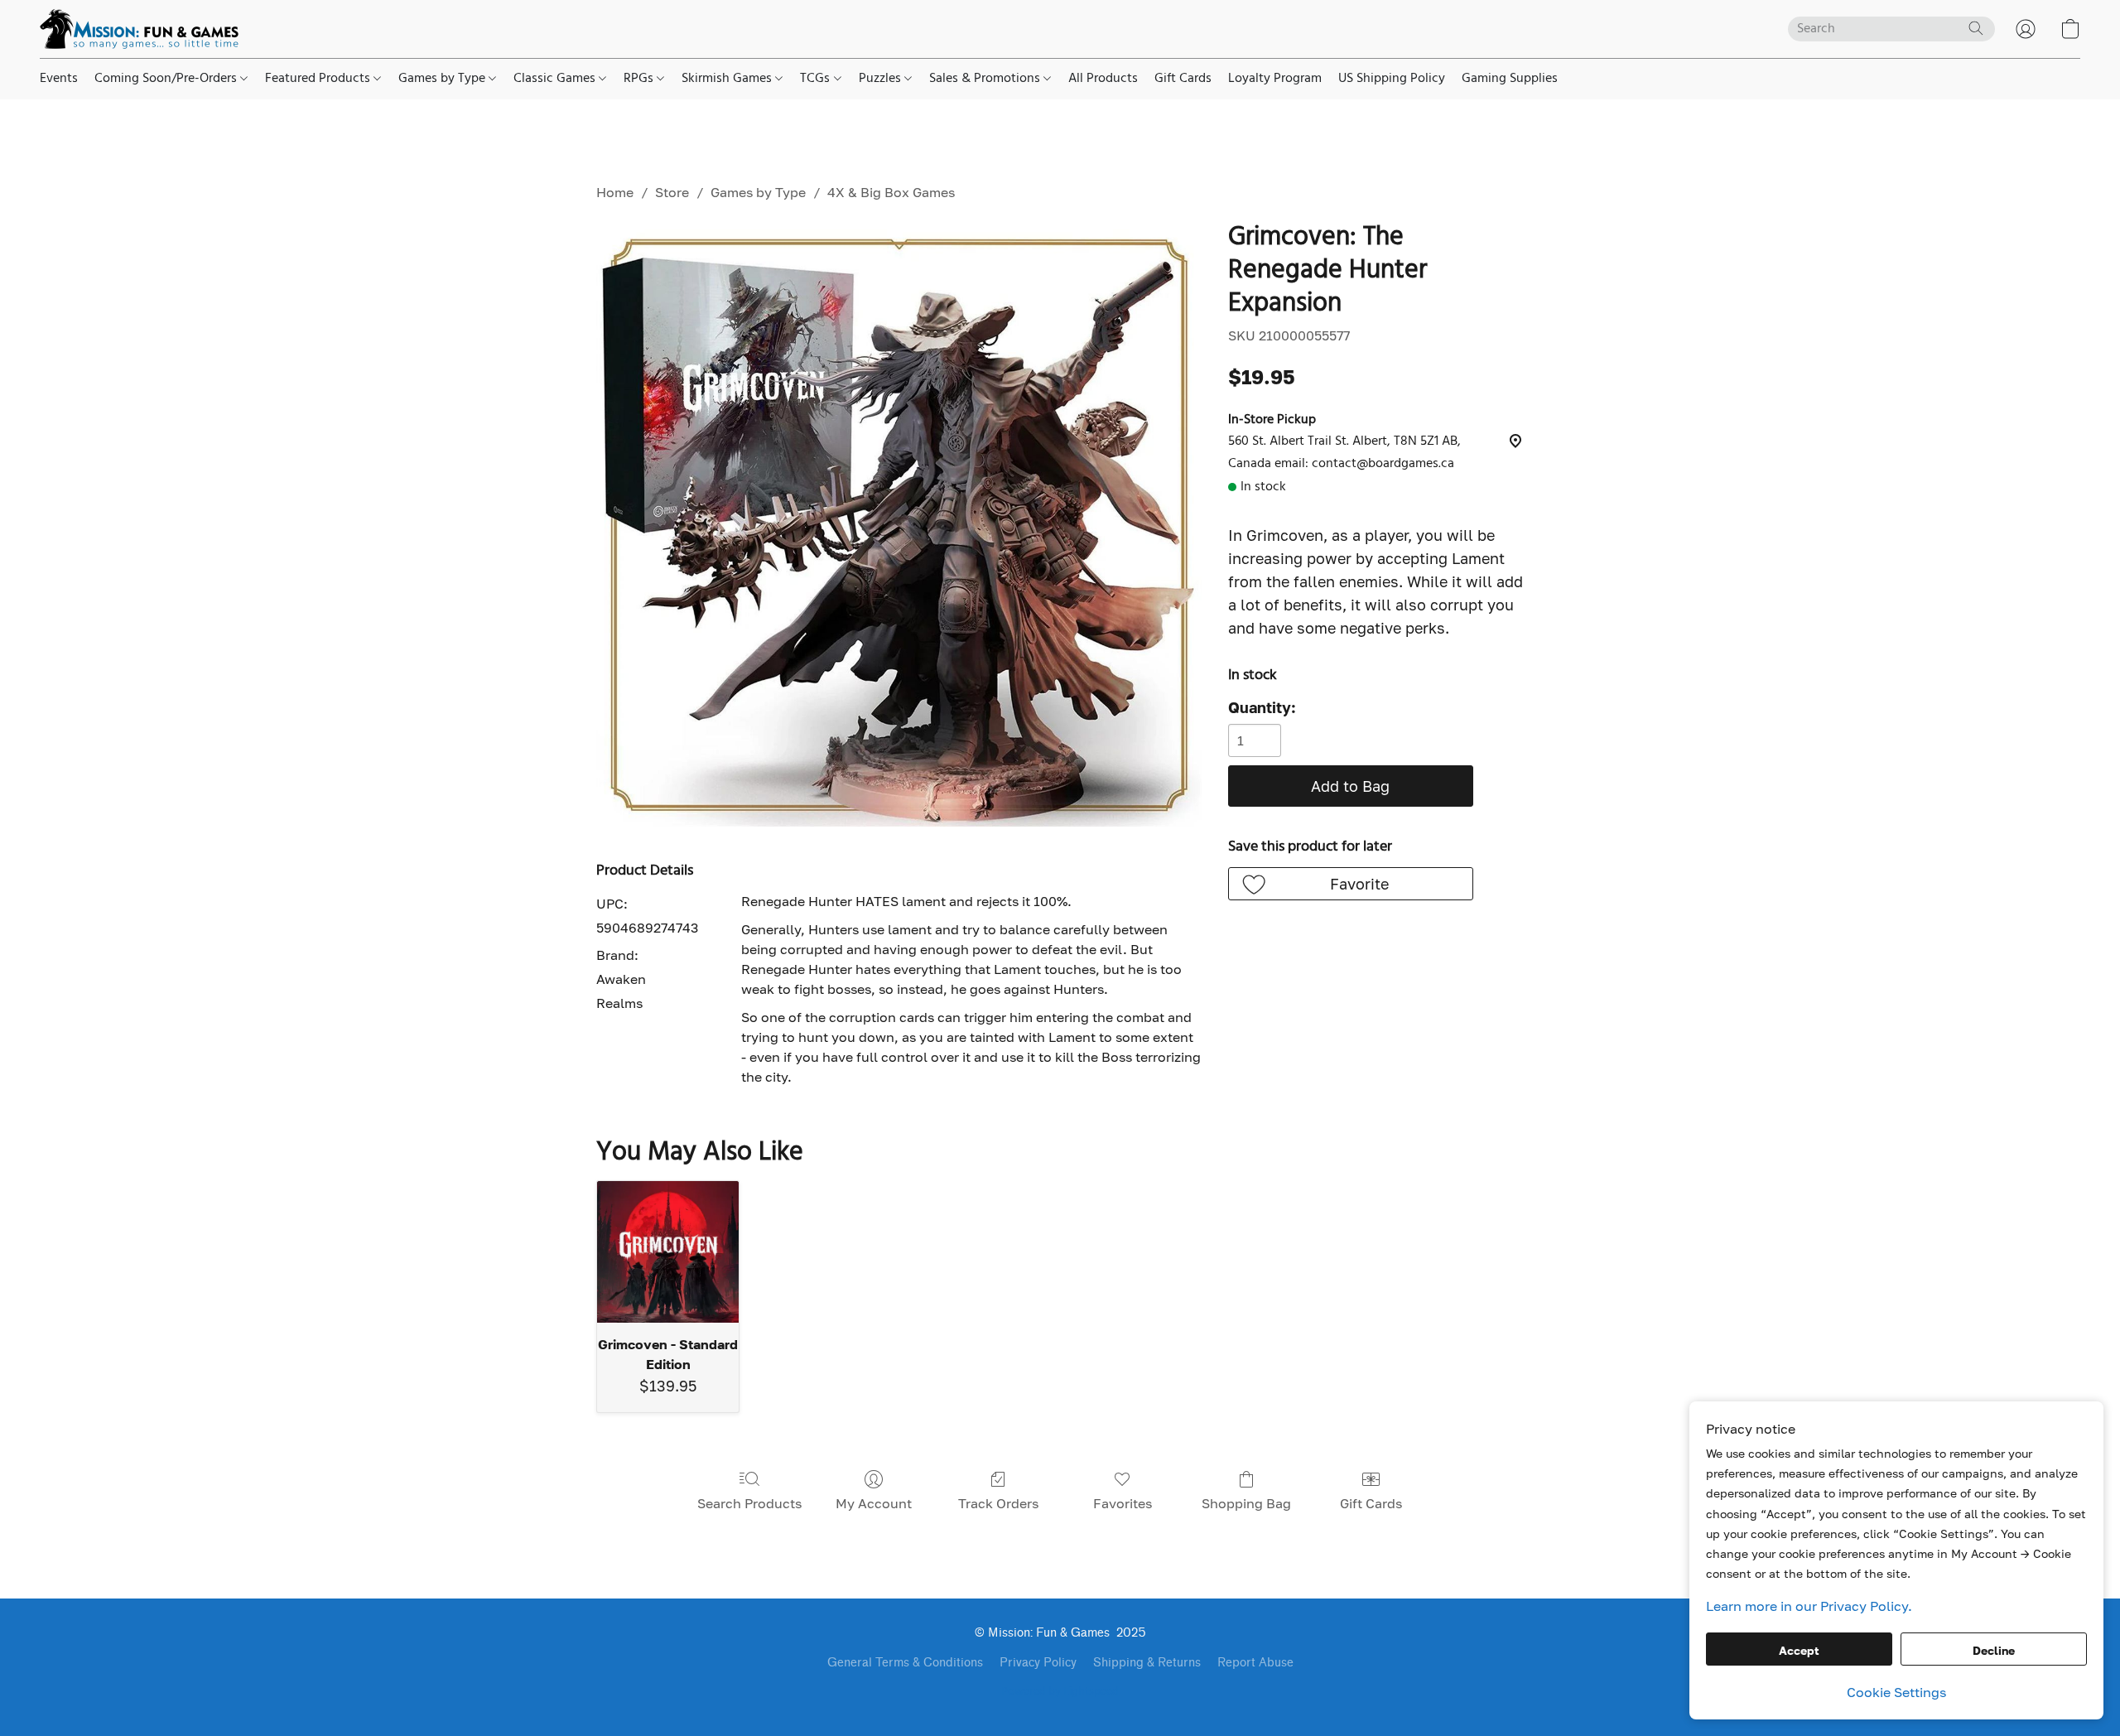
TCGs (817, 79)
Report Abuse (1255, 1663)
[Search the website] (1976, 28)
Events (59, 79)
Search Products (749, 1503)
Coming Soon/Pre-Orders (167, 79)
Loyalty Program (1275, 79)
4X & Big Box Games (891, 192)
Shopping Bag (1246, 1503)
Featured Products (319, 79)
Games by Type (443, 79)
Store (672, 192)
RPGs (640, 79)
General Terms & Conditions (905, 1663)
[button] (139, 29)
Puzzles (882, 79)
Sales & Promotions (986, 79)
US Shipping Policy (1392, 79)
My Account (874, 1503)
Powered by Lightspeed (1060, 1692)
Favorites (1123, 1503)
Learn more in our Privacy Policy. (1809, 1606)
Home (615, 192)
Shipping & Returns (1147, 1663)
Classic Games (556, 79)
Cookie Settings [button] (1896, 1692)
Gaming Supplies (1510, 79)
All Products (1103, 79)
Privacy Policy (1038, 1663)
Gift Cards (1183, 79)
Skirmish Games (728, 79)
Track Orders (998, 1503)
